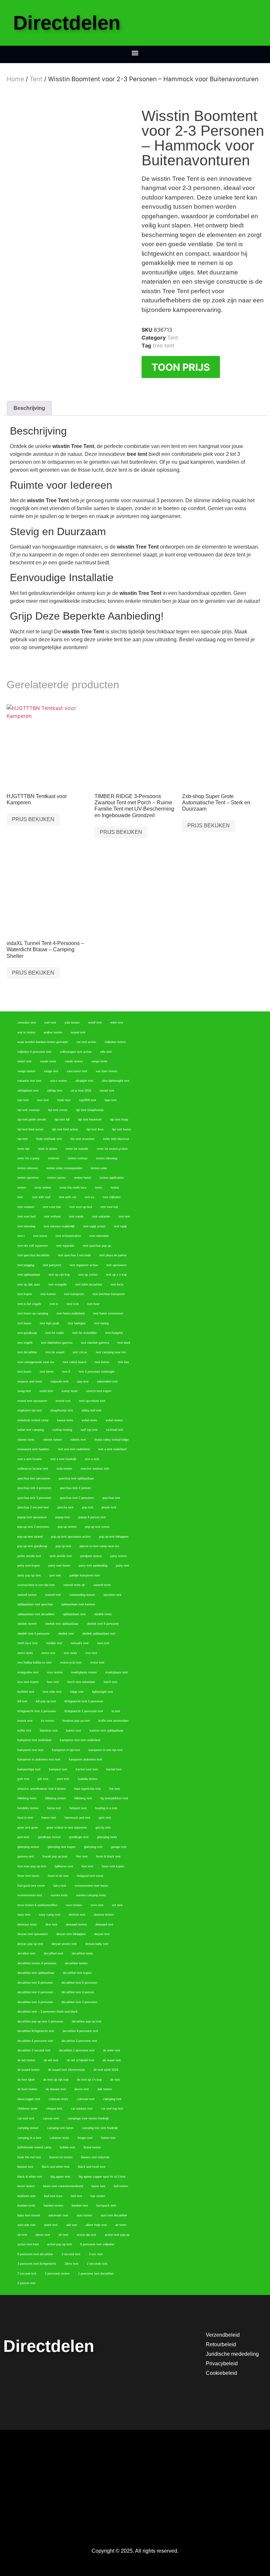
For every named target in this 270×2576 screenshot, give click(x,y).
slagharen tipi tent (30, 1410)
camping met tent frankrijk (100, 2128)
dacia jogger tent (29, 2099)
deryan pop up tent (30, 1944)
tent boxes (102, 1362)
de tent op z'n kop (89, 2080)
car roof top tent (112, 2109)
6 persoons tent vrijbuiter (97, 2244)
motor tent (97, 1663)
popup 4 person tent (92, 1517)
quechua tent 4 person (75, 1488)
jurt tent (43, 1779)
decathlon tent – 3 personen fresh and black (48, 2012)
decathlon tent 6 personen (79, 1983)
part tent (55, 1575)
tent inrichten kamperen (109, 1294)
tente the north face (73, 1188)
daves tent (82, 2089)
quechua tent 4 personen (34, 1488)
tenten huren (83, 1178)
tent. (21, 1197)
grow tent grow (28, 1828)
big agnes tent (60, 2177)
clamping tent (112, 2099)
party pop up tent (29, 1575)
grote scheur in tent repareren (67, 1828)
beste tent (98, 2186)
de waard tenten (28, 2070)
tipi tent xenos (58, 1110)
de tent (115, 2080)
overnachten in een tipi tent (36, 1585)
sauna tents (65, 1420)
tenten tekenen (28, 1168)
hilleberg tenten (55, 1798)
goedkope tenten (49, 1837)
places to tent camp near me (99, 1546)
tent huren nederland (71, 1313)
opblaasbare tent (74, 1614)
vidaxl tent (25, 1061)
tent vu (89, 1197)
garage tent (119, 1847)
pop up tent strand (30, 1537)
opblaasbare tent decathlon (36, 1614)
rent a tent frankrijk (63, 1459)
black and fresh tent (92, 2167)
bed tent (76, 2196)
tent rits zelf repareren (33, 1246)
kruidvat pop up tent (76, 1721)
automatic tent (58, 2215)
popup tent (63, 1517)
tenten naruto (56, 1178)
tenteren (54, 1158)
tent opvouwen (116, 1265)
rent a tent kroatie (30, 1459)
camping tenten (28, 2128)
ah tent (63, 2235)
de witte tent (112, 2050)
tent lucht (117, 1285)
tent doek (124, 1343)
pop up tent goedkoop (32, 1546)
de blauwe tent (56, 2089)
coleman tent (86, 2099)
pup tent (88, 1507)
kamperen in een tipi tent (106, 1750)
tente (99, 1188)
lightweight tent (103, 1692)
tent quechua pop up (97, 1246)
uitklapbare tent (28, 1091)
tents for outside (77, 1149)
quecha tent (65, 1507)
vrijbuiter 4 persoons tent (34, 1052)
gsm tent (105, 1818)
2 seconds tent (97, 2264)
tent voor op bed (81, 1207)
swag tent (24, 1391)
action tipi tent (86, 2235)
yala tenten (72, 1023)
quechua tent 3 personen (34, 1498)
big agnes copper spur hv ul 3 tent (102, 2177)
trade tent (64, 1100)
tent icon (73, 1304)
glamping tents (107, 1837)
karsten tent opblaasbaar (107, 1731)
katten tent (74, 1731)
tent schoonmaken (68, 1236)
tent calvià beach (75, 1362)
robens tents (26, 1440)
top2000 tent (88, 1100)
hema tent (54, 1808)
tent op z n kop (116, 1275)
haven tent (49, 1818)
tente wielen (43, 1188)
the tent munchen (82, 1139)
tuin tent (23, 1100)
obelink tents (103, 1614)
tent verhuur (52, 1217)
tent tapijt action (94, 1226)
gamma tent (26, 1856)
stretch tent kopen (99, 1391)
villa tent (106, 1052)
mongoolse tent (28, 1672)
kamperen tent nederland (34, 1740)
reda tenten (64, 1469)
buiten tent (108, 2138)
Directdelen (67, 23)
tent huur (93, 1304)
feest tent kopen (113, 1866)
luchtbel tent (26, 1692)
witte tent (117, 1023)
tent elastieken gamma (57, 1343)
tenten (22, 1188)
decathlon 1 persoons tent (77, 2050)
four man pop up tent (32, 1866)
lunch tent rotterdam (81, 1682)
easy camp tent (50, 1915)
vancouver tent (77, 1071)
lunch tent (110, 1682)
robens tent (78, 1440)
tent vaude (76, 1217)
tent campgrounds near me (36, 1362)
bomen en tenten (61, 2157)
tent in (54, 1304)
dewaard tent (104, 1925)
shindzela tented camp (33, 1420)
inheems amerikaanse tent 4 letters (42, 1789)
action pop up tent (59, 2244)
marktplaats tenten (84, 1672)
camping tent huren (60, 2128)
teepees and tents (30, 1382)
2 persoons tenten (57, 2274)
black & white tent (30, 2177)
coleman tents (58, 2099)
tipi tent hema (121, 1129)
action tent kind (28, 2244)
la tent (116, 1711)
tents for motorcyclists (112, 1149)
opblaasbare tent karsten (78, 1604)
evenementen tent (30, 1895)
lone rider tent (52, 1692)
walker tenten (53, 1032)
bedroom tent (27, 2196)
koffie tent (24, 1731)
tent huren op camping (33, 1313)
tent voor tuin (52, 1207)
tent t (21, 1236)
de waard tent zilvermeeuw (67, 2070)
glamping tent (93, 1847)
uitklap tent (55, 1091)
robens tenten (53, 1440)
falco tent (60, 1886)
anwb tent (51, 2225)
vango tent (51, 1071)
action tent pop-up (117, 2235)
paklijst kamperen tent (85, 1575)
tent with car (67, 1197)
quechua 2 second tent (33, 1507)
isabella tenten (88, 1779)
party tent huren (59, 1566)
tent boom (24, 1372)
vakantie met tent (29, 1081)
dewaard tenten (76, 1925)
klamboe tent (49, 1731)
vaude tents (48, 1061)
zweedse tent (27, 1023)
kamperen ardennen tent (85, 1760)
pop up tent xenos (97, 1527)
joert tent (63, 1779)
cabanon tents (59, 2138)
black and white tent (56, 2167)
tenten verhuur (78, 1158)
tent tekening (26, 1226)
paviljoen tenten (91, 1556)
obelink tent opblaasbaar (62, 1624)
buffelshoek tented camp (34, 2147)
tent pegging (26, 1265)
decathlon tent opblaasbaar (36, 1973)
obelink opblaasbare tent (99, 1634)
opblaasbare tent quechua (35, 1604)
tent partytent (52, 1265)
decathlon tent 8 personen (35, 1983)
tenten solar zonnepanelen (64, 1168)
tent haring (101, 1323)
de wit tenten (26, 2060)
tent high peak (50, 1323)
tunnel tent (107, 1091)
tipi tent (23, 1139)
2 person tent (27, 2283)
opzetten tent (112, 1595)
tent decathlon (27, 1352)
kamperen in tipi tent (66, 1750)
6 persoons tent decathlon (35, 2254)
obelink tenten (27, 1624)
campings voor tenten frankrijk (88, 2118)
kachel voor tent (87, 1769)
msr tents (70, 1653)
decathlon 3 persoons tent (79, 2041)
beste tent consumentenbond (63, 2186)
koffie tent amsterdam (114, 1721)
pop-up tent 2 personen (33, 1527)
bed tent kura (53, 2196)
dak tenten (105, 2089)
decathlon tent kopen (77, 1973)
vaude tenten (74, 1061)
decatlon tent (26, 1953)
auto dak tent (27, 2225)
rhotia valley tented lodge (112, 1440)
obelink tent (66, 1634)
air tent (22, 2235)
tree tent (163, 345)
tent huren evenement (108, 1313)
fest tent (87, 1866)
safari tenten (114, 1420)
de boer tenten (27, 2089)
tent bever (47, 1372)
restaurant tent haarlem (33, 1449)
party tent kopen (29, 1566)
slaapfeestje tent (62, 1410)
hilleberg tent (83, 1798)
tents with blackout (116, 1139)
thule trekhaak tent (49, 1139)
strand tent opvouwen (32, 1401)
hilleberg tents (27, 1798)
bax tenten (98, 2196)
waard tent (78, 1032)
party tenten (119, 1556)
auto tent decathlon (114, 2215)
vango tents (99, 1061)
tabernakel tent (107, 1382)
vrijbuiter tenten (115, 1042)
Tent (36, 79)
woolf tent (95, 1023)
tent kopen (25, 1294)
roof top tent (89, 1430)
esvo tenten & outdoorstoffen (37, 1905)
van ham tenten (107, 1071)
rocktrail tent (115, 1430)
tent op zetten (88, 1275)
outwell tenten (27, 1595)
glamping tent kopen (62, 1847)
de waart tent (112, 2060)
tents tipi (23, 1149)
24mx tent (71, 2264)
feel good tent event (31, 1886)
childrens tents (27, 2109)
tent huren (24, 1323)
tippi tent (111, 1100)
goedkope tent (79, 1837)
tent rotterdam (99, 1236)
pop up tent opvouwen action (71, 1537)
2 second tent (27, 2274)
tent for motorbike (85, 1333)
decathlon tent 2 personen (79, 2002)
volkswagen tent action (76, 1052)
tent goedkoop (27, 1333)
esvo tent (97, 1905)
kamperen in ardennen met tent (39, 1760)
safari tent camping (31, 1430)
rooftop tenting (62, 1430)
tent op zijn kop (59, 1275)
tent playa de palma (113, 1255)
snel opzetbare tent (92, 1401)
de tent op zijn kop (56, 2080)
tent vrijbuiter (112, 1197)
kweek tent (25, 1721)
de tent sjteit (26, 2080)
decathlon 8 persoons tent (80, 2031)
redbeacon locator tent (33, 1469)
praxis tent (109, 1507)
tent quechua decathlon (33, 1255)
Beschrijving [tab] (29, 408)
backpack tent (106, 2206)
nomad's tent (80, 1643)
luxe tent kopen (28, 1682)
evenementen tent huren (91, 1886)
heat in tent (25, 1818)
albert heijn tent (96, 2225)
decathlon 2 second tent (34, 2050)
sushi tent (46, 1391)
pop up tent (63, 1546)
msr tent (91, 1653)
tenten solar (99, 1168)
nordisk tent (54, 1643)
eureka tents (59, 1895)
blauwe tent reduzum (95, 2157)
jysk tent (23, 1779)
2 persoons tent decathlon (96, 2274)
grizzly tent (103, 1828)
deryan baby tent (97, 1944)
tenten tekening (107, 1158)
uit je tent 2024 (81, 1091)
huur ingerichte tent (88, 1789)
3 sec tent (96, 2254)
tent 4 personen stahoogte (97, 1372)
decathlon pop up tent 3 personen (40, 2021)
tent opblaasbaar (29, 1275)
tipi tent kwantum (90, 1120)
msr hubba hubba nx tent (35, 1663)
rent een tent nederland (74, 1449)
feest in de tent (58, 1876)
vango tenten (26, 1071)
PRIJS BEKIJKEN (33, 819)
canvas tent (51, 2118)
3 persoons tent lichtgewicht (37, 2264)
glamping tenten (28, 1847)
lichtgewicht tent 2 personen (37, 1711)
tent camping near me (111, 1352)
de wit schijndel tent (81, 2060)
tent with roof (41, 1197)
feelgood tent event (90, 1876)
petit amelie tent (61, 1556)
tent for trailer (55, 1333)
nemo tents (25, 1653)
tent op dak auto (29, 1285)
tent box (123, 1362)
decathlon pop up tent (87, 2021)
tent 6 (66, 1372)
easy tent (24, 1915)
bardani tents (26, 2206)
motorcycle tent (71, 1663)
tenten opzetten (28, 1178)
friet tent (82, 1856)
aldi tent (72, 2225)
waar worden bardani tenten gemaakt (43, 1042)
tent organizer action (84, 1265)
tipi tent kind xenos (30, 1129)
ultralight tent (84, 1081)
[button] (135, 53)
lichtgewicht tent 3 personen (84, 1701)
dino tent (51, 1925)
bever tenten (26, 2186)
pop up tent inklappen (114, 1537)
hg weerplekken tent (114, 1798)
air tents (121, 2225)
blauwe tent (25, 2167)
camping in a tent (29, 2138)
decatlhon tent (54, 1953)
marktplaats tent (117, 1672)
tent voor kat (109, 1207)
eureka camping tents (91, 1895)
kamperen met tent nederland (80, 1740)
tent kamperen (74, 1294)
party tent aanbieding (93, 1566)
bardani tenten (54, 2206)
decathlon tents (82, 1953)
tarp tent (83, 1382)
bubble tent (67, 2147)
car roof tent (26, 2118)
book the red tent (29, 2157)
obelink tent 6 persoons (103, 1624)
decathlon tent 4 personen (35, 1992)
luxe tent (53, 1682)
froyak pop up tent (55, 1856)
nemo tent (48, 1653)
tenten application (112, 1178)
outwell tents (102, 1585)
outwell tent (53, 1595)
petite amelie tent (29, 1556)
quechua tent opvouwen (34, 1478)
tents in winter (48, 1149)
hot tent (115, 1789)
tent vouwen (26, 1207)
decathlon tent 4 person (78, 1992)
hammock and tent (77, 1818)
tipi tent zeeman (28, 1110)
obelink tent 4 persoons (33, 1634)
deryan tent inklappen (71, 1934)
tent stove (40, 1236)
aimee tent (43, 2235)
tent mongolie (58, 1285)
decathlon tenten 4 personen (37, 1963)
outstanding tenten (82, 1595)
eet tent (117, 1905)
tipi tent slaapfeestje (90, 1110)
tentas (115, 1188)
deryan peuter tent (64, 1944)
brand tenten (92, 2147)
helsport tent (78, 1808)
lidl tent (22, 1701)
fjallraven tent (64, 1866)
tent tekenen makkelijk (59, 1226)
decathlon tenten (76, 1963)
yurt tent (50, 1023)
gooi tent (23, 1837)
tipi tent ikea (95, 1129)
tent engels (25, 1343)
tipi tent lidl (62, 1120)
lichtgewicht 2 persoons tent (84, 1711)
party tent (122, 1566)
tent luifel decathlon (89, 1285)
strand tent (63, 1401)
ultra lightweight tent (116, 1081)
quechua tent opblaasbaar (76, 1478)
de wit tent (51, 2060)
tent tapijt (120, 1226)
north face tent (27, 1643)
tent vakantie (101, 1217)
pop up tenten (67, 1527)
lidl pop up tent (46, 1701)
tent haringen (77, 1323)
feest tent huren (28, 1876)
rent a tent (92, 1459)
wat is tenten (26, 1032)
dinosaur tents (27, 1925)
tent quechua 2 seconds (74, 1255)
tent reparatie (65, 1246)
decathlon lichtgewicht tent (36, 2031)
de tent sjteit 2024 (106, 2070)
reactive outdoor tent (95, 1469)
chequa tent (54, 2109)
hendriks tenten (28, 1808)
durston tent (77, 1915)
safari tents (89, 1420)
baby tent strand (29, 2215)
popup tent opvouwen (32, 1517)
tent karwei (48, 1294)
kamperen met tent (30, 1750)
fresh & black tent (108, 1856)
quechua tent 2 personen (77, 1498)
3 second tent (71, 2254)
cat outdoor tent (82, 2109)
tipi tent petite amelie (32, 1120)
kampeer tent (58, 1769)
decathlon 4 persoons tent (35, 2041)
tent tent (124, 1217)
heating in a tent (106, 1808)
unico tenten (58, 1081)
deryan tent (102, 1934)
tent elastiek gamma (95, 1343)
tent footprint (114, 1333)
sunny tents (70, 1391)
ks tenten (48, 1721)
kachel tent (114, 1769)
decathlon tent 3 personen (35, 2002)
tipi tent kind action (65, 1129)
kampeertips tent (29, 1769)
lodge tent (77, 1692)
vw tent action (86, 1042)
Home (15, 79)
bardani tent (80, 2206)
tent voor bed (27, 1217)
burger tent (85, 2138)
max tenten (55, 1672)
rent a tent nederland (112, 1449)
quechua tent (111, 1498)
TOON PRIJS (181, 367)
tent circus (80, 1352)
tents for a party (28, 1158)
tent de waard (55, 1352)
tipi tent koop (119, 1120)
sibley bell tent (92, 1410)
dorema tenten (104, 1915)
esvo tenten (74, 1905)
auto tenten (84, 2215)
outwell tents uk (74, 1585)
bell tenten (121, 2186)
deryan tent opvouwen (33, 1934)
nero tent (103, 1643)
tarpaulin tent (60, 1382)
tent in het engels (29, 1304)
